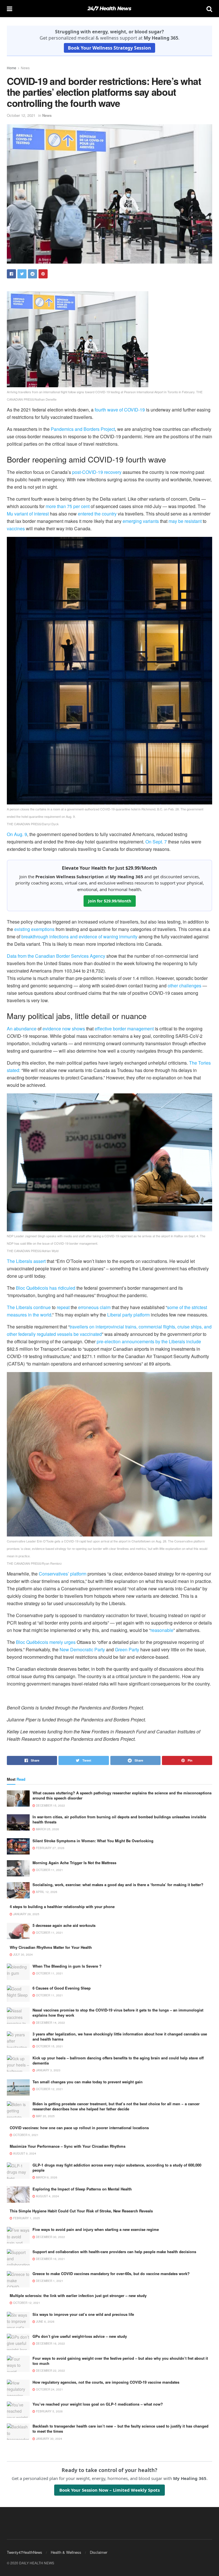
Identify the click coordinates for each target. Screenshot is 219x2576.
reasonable (162, 1630)
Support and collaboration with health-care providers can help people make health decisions (114, 2252)
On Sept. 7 (156, 842)
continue (42, 1307)
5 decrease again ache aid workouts (64, 1925)
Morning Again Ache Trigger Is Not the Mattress (74, 1863)
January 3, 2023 (48, 2070)
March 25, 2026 (47, 1829)
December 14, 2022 (50, 2023)
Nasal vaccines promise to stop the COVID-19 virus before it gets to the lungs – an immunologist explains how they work (118, 2012)
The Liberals (20, 1307)
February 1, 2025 (26, 2218)
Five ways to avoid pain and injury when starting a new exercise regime (96, 2229)
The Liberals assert (26, 1261)
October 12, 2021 (21, 115)
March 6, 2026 (46, 2177)
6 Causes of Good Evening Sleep (62, 1988)
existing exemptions (34, 929)
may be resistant (185, 521)
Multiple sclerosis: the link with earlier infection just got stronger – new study (78, 2295)
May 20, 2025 (45, 2116)
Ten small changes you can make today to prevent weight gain (88, 2082)
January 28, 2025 (26, 1914)
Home (12, 68)
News (25, 68)
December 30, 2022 (50, 2237)
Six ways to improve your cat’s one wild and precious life (83, 2314)
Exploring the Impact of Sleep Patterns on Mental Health (82, 2189)
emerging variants (141, 521)
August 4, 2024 (47, 2196)
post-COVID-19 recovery (97, 472)
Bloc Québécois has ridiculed (46, 1288)
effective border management (124, 1029)
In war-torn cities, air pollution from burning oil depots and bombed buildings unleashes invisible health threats (119, 1819)
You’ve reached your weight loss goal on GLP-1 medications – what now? (98, 2404)
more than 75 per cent (68, 506)
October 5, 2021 (25, 2135)
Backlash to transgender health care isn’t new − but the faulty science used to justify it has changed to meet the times (120, 2429)
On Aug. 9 (17, 834)
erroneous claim (94, 1307)
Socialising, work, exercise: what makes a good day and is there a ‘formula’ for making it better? (118, 1885)
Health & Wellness (66, 2552)
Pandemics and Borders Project (83, 429)
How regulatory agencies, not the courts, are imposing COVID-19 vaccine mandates (106, 2382)
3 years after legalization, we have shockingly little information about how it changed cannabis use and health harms (120, 2036)
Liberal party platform (128, 1315)
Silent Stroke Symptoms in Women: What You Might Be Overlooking (93, 1841)
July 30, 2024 (23, 1955)
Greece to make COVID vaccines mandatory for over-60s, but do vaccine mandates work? (111, 2274)
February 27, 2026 (50, 1848)
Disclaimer (99, 2552)
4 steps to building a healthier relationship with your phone (62, 1906)
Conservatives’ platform (63, 1574)
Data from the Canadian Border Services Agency (56, 956)
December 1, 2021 (49, 2281)
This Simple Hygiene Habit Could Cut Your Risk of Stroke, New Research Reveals (81, 2211)
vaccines (16, 528)
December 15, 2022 (50, 1805)
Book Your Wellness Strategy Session (109, 48)
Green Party (127, 1649)
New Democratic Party (82, 1649)
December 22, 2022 (50, 2371)
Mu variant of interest (28, 514)
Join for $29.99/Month (110, 901)
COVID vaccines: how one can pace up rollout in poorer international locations (79, 2128)
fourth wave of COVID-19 (120, 410)
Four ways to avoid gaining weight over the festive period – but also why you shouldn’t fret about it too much (120, 2361)
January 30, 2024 (49, 2439)
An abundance (22, 1029)
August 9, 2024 (24, 2153)
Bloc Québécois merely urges (46, 1642)
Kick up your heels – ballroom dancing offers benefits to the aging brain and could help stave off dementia (118, 2060)
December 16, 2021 (50, 2259)
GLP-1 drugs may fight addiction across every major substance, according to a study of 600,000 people (117, 2168)
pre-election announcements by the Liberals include (149, 1341)
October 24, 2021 (49, 2389)
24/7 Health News (109, 9)
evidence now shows (64, 1029)
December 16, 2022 (50, 2343)
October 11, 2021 (49, 1870)
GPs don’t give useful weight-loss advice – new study (80, 2336)
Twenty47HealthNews (25, 2552)
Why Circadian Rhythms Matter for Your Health (51, 1947)
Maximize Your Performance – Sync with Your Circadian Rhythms (68, 2146)
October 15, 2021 (49, 2046)
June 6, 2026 (45, 2322)
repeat (63, 1307)
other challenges (184, 986)
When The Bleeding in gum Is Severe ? (67, 1966)
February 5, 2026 (49, 2411)
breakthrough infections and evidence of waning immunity (79, 937)
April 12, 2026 (46, 1892)
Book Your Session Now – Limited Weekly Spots (109, 2490)
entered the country (97, 514)
